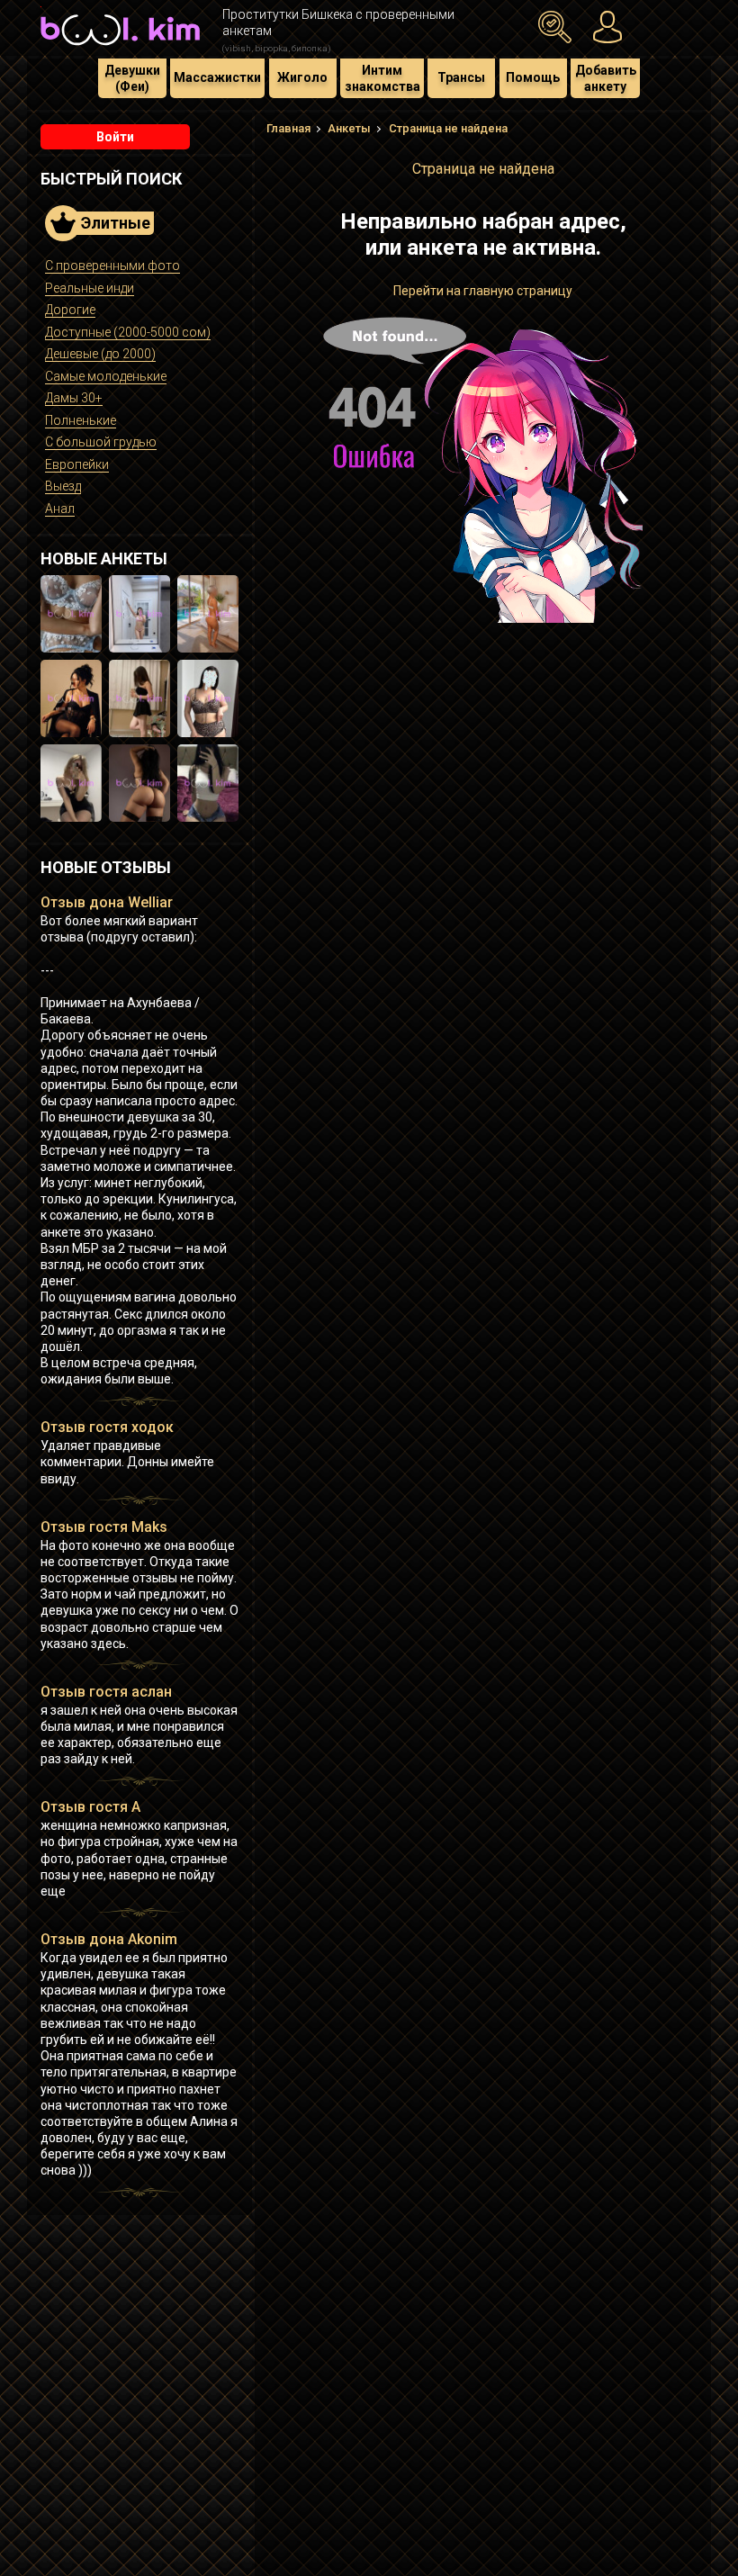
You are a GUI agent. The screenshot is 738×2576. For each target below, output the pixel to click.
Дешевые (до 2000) (100, 354)
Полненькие (81, 420)
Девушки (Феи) (132, 78)
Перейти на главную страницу (483, 291)
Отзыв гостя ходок (107, 1427)
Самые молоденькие (106, 376)
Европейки (77, 464)
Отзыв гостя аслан (106, 1692)
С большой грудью (101, 442)
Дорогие (70, 310)
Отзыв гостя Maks (104, 1527)
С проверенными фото (112, 266)
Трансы (461, 77)
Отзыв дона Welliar (107, 902)
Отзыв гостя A (90, 1807)
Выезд (63, 486)
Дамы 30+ (74, 398)
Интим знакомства (382, 78)
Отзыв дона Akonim (109, 1939)
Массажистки (217, 77)
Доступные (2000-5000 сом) (128, 332)
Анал (60, 509)
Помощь (533, 77)
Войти (115, 137)
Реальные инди (90, 288)
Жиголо (302, 77)
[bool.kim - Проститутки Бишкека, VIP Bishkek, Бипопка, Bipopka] (120, 47)
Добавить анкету (606, 78)
